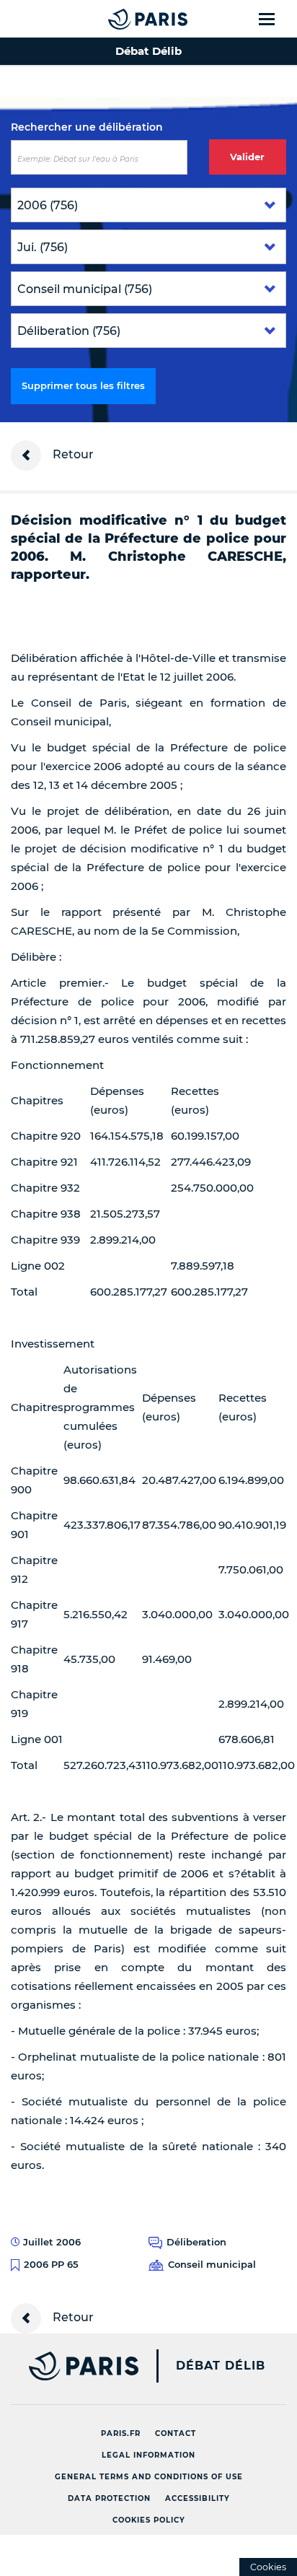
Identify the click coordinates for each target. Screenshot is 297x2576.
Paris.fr (121, 2433)
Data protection (109, 2498)
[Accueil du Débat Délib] (119, 19)
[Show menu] (275, 19)
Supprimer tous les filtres (83, 385)
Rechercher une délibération (87, 127)
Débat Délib (221, 2366)
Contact (176, 2433)
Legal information (148, 2455)
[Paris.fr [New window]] (69, 2366)
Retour (72, 454)
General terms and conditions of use (149, 2477)
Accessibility (198, 2498)
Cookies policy (149, 2520)
